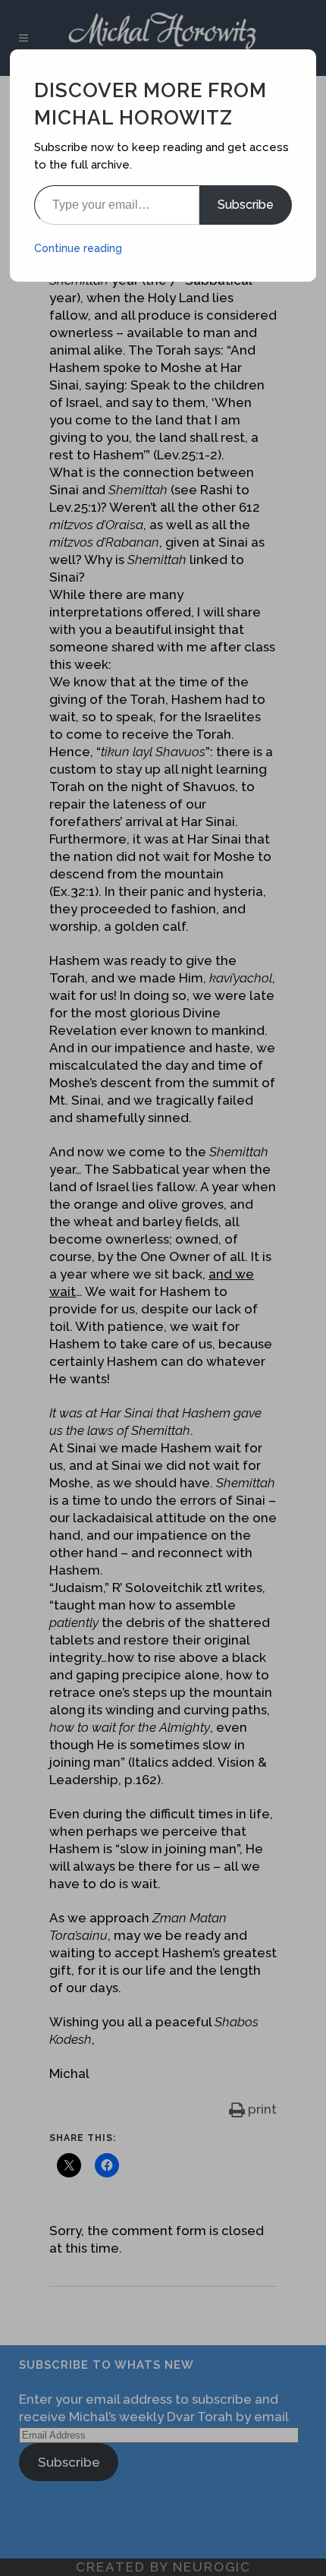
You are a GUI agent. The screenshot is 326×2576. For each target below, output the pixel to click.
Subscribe (246, 205)
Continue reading (78, 248)
